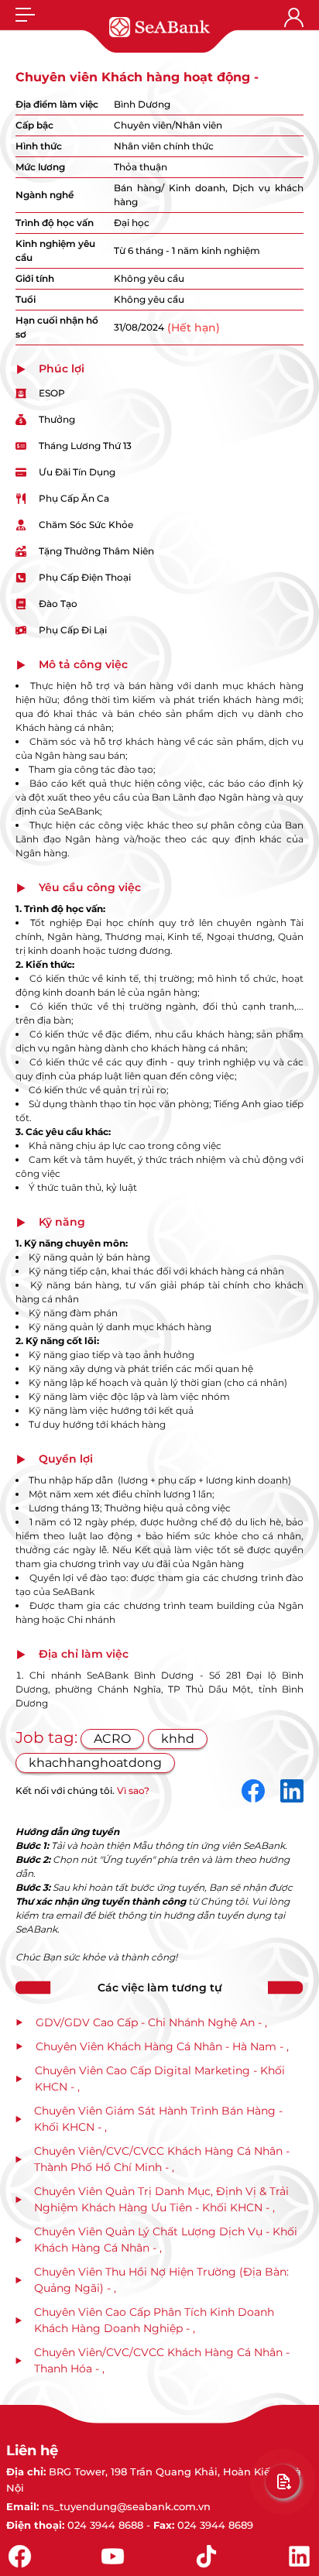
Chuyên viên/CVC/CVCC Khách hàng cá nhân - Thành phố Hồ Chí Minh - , (162, 2159)
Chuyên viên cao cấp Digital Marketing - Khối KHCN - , (160, 2079)
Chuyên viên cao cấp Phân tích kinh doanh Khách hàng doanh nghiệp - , (154, 2320)
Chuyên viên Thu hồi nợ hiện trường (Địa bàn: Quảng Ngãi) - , (161, 2280)
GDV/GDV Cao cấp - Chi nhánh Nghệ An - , (151, 2022)
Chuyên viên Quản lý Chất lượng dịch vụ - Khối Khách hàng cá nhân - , (166, 2240)
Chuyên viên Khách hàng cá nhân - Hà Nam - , (162, 2046)
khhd (178, 1739)
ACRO (112, 1739)
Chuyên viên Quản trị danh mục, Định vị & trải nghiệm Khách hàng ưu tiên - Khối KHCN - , (161, 2199)
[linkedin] (292, 1791)
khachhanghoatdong (95, 1763)
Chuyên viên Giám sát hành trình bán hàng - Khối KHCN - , (158, 2119)
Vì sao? (133, 1791)
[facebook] (253, 1791)
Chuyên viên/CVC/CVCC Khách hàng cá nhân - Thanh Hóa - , (162, 2360)
